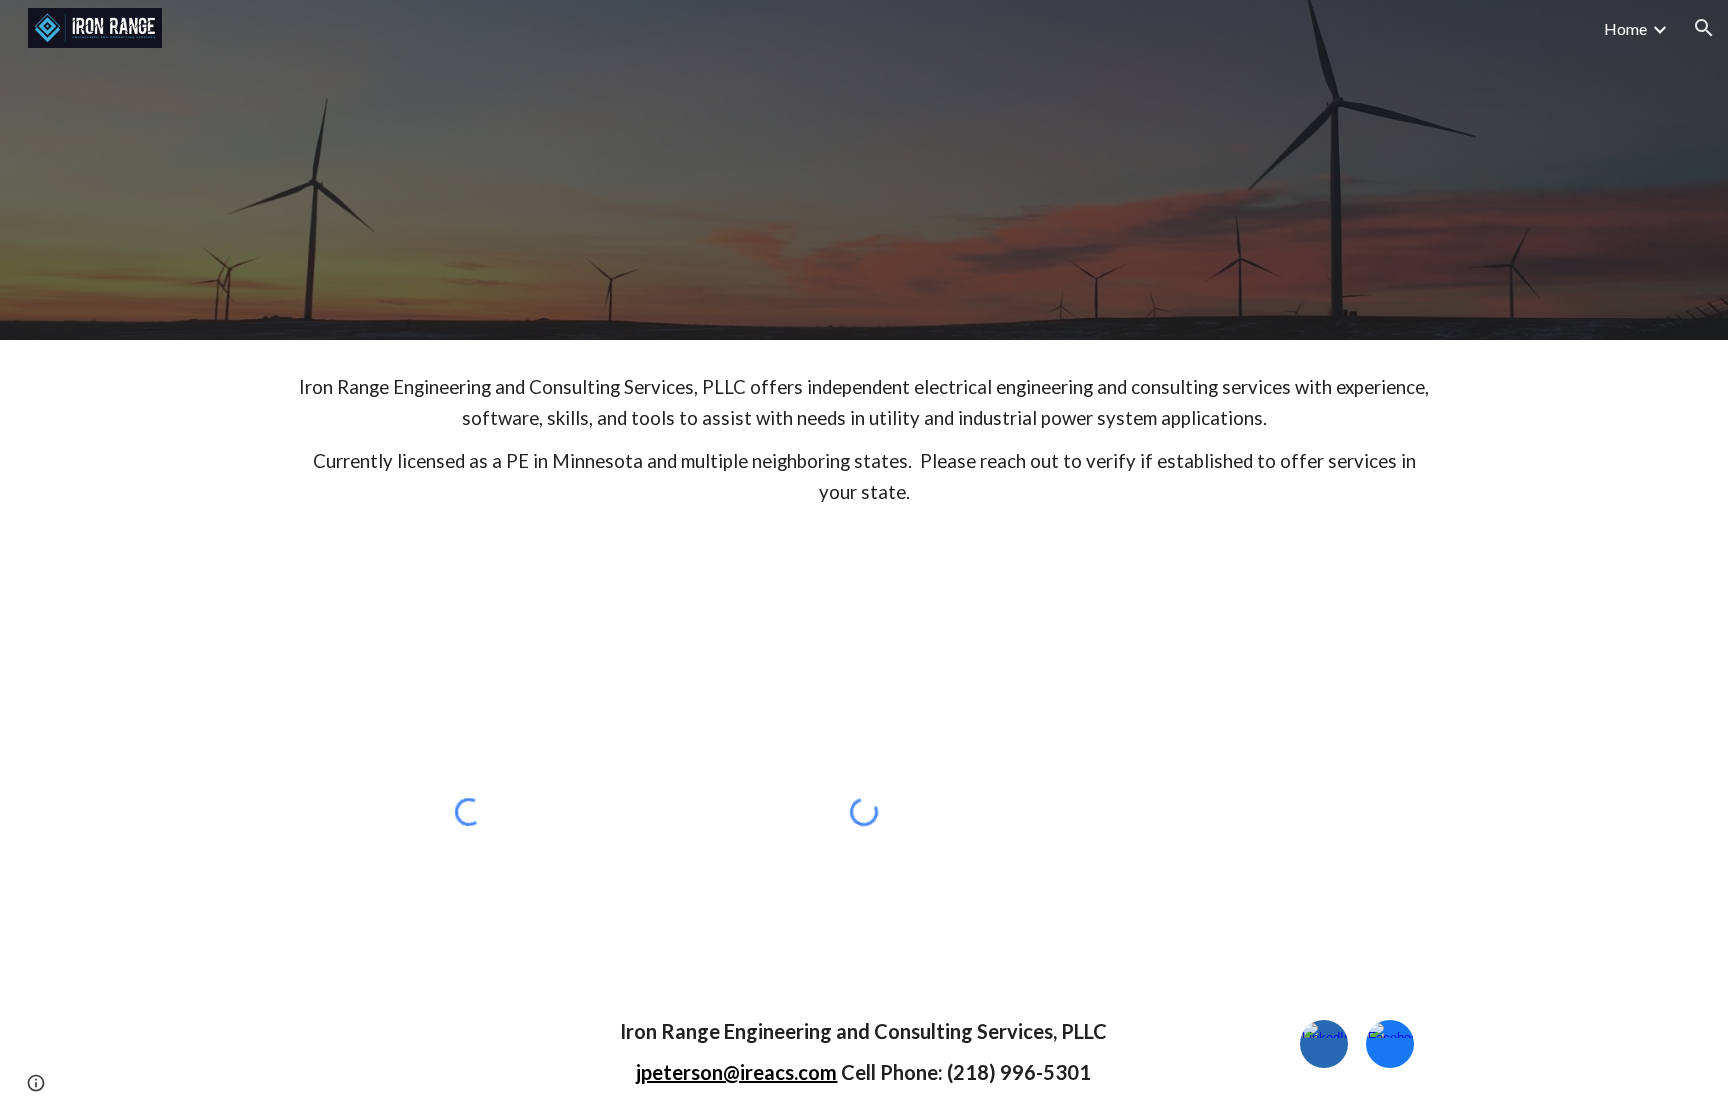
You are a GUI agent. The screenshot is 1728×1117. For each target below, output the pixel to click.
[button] (1704, 28)
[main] (864, 440)
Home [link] (1625, 28)
